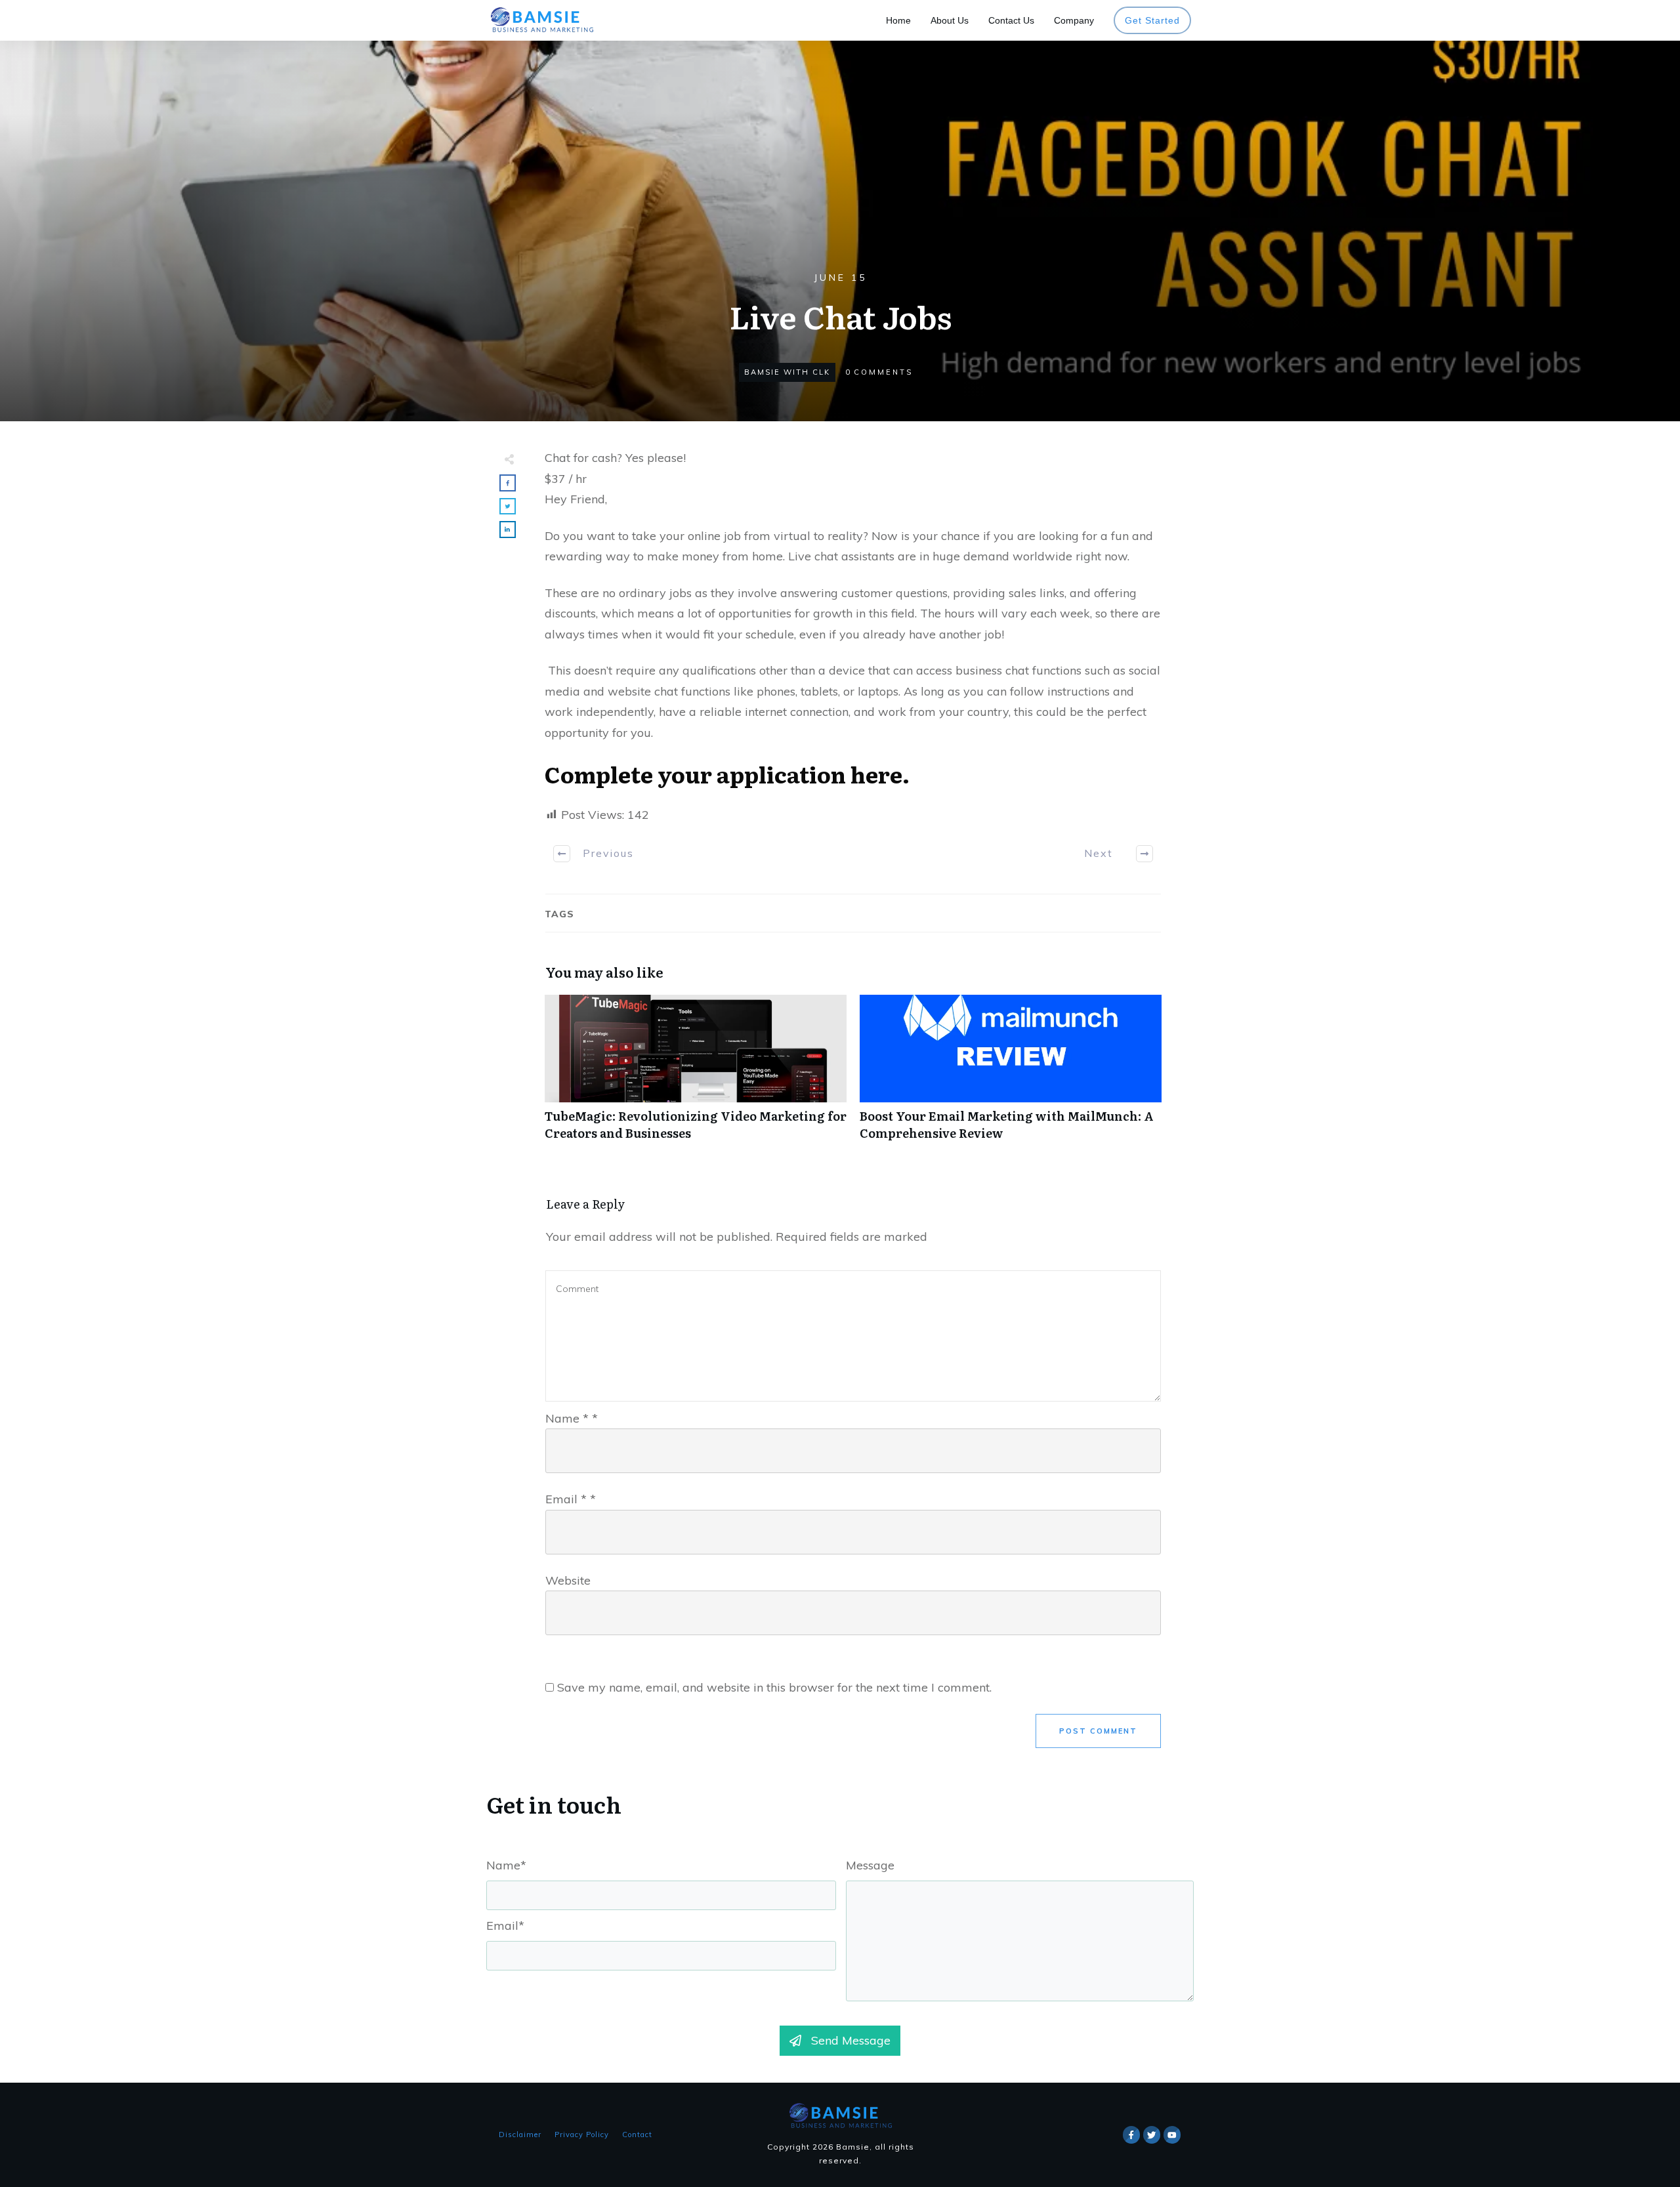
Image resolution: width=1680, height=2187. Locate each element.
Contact (637, 2135)
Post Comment (1098, 1731)
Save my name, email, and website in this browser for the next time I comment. (774, 1687)
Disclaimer (520, 2135)
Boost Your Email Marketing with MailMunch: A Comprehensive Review (1011, 1074)
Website (568, 1580)
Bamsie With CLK (787, 372)
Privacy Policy (582, 2135)
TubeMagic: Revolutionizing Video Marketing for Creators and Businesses (696, 1074)
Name (572, 1418)
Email (571, 1499)
